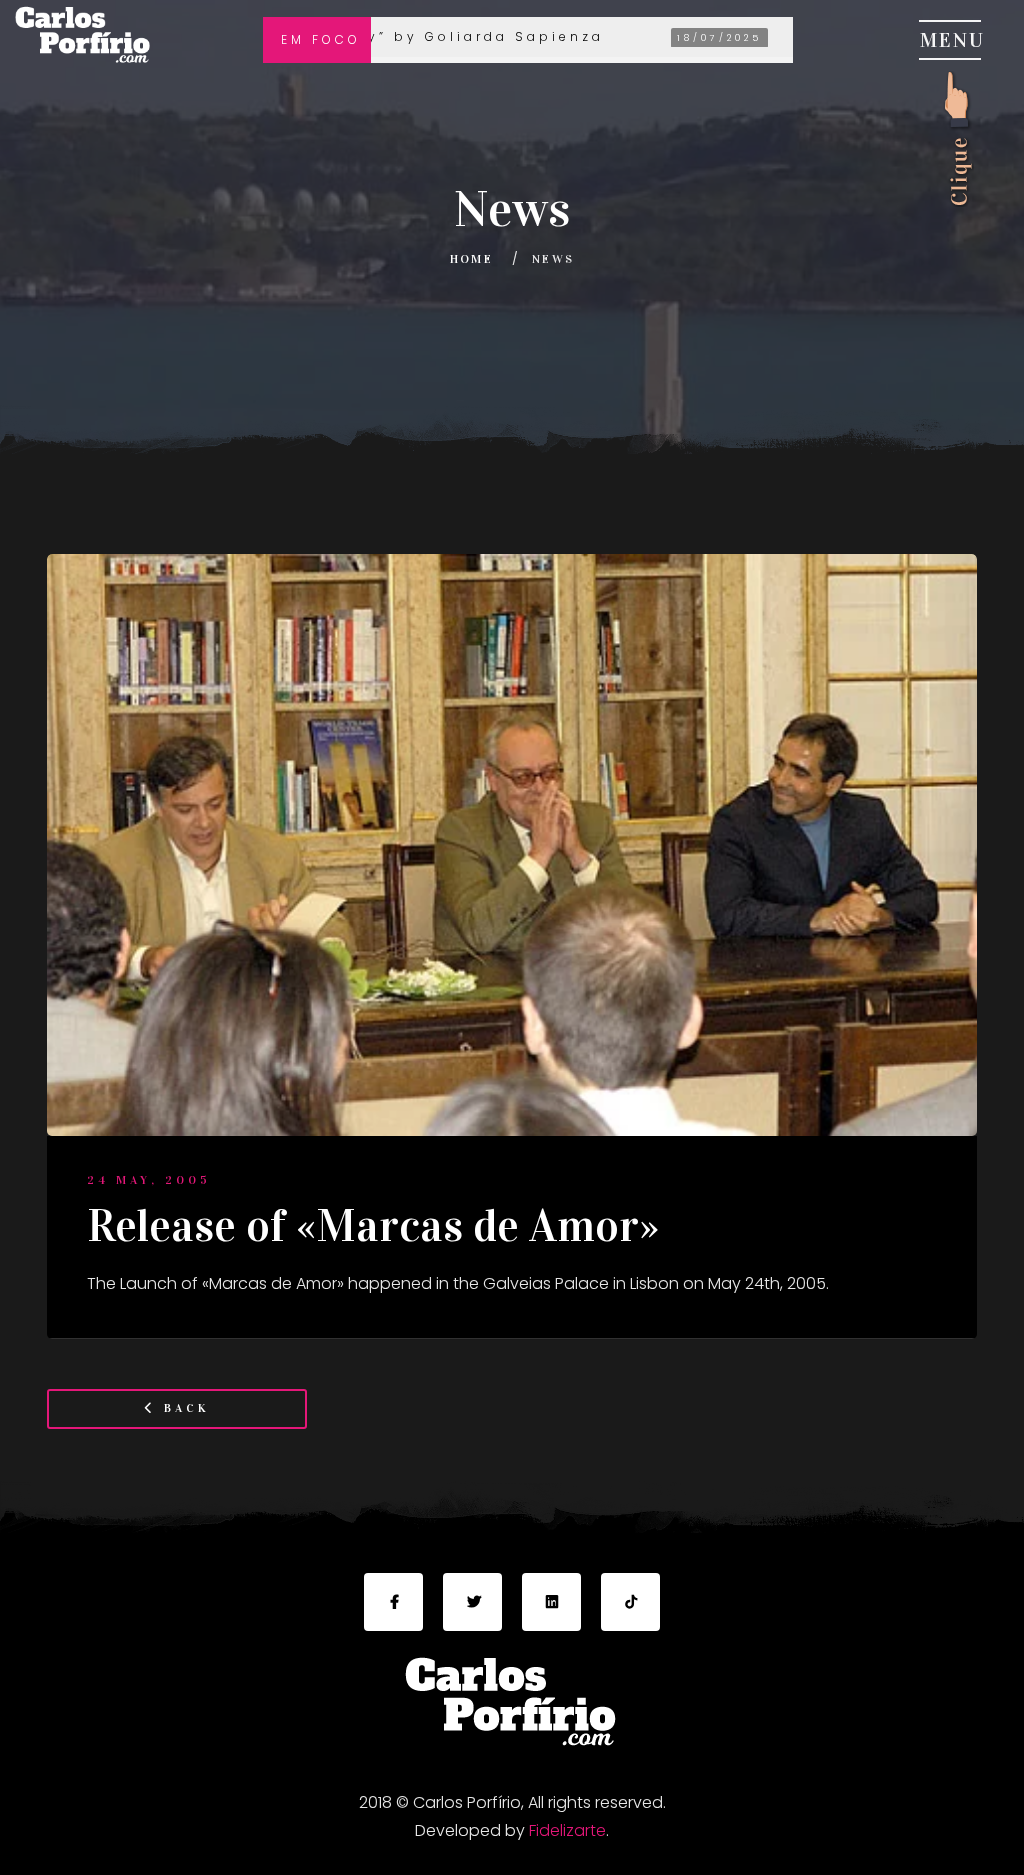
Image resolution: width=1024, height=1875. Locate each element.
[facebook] (393, 1602)
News (553, 259)
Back (183, 1408)
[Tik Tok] (630, 1602)
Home (472, 259)
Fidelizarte (567, 1830)
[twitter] (472, 1602)
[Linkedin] (551, 1602)
